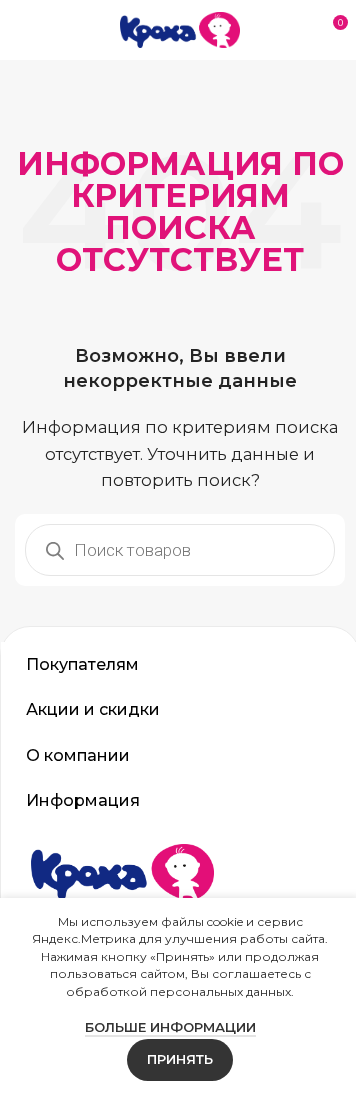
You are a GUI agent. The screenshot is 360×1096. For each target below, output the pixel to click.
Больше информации (162, 1027)
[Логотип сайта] (180, 28)
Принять (173, 1059)
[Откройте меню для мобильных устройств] (23, 30)
